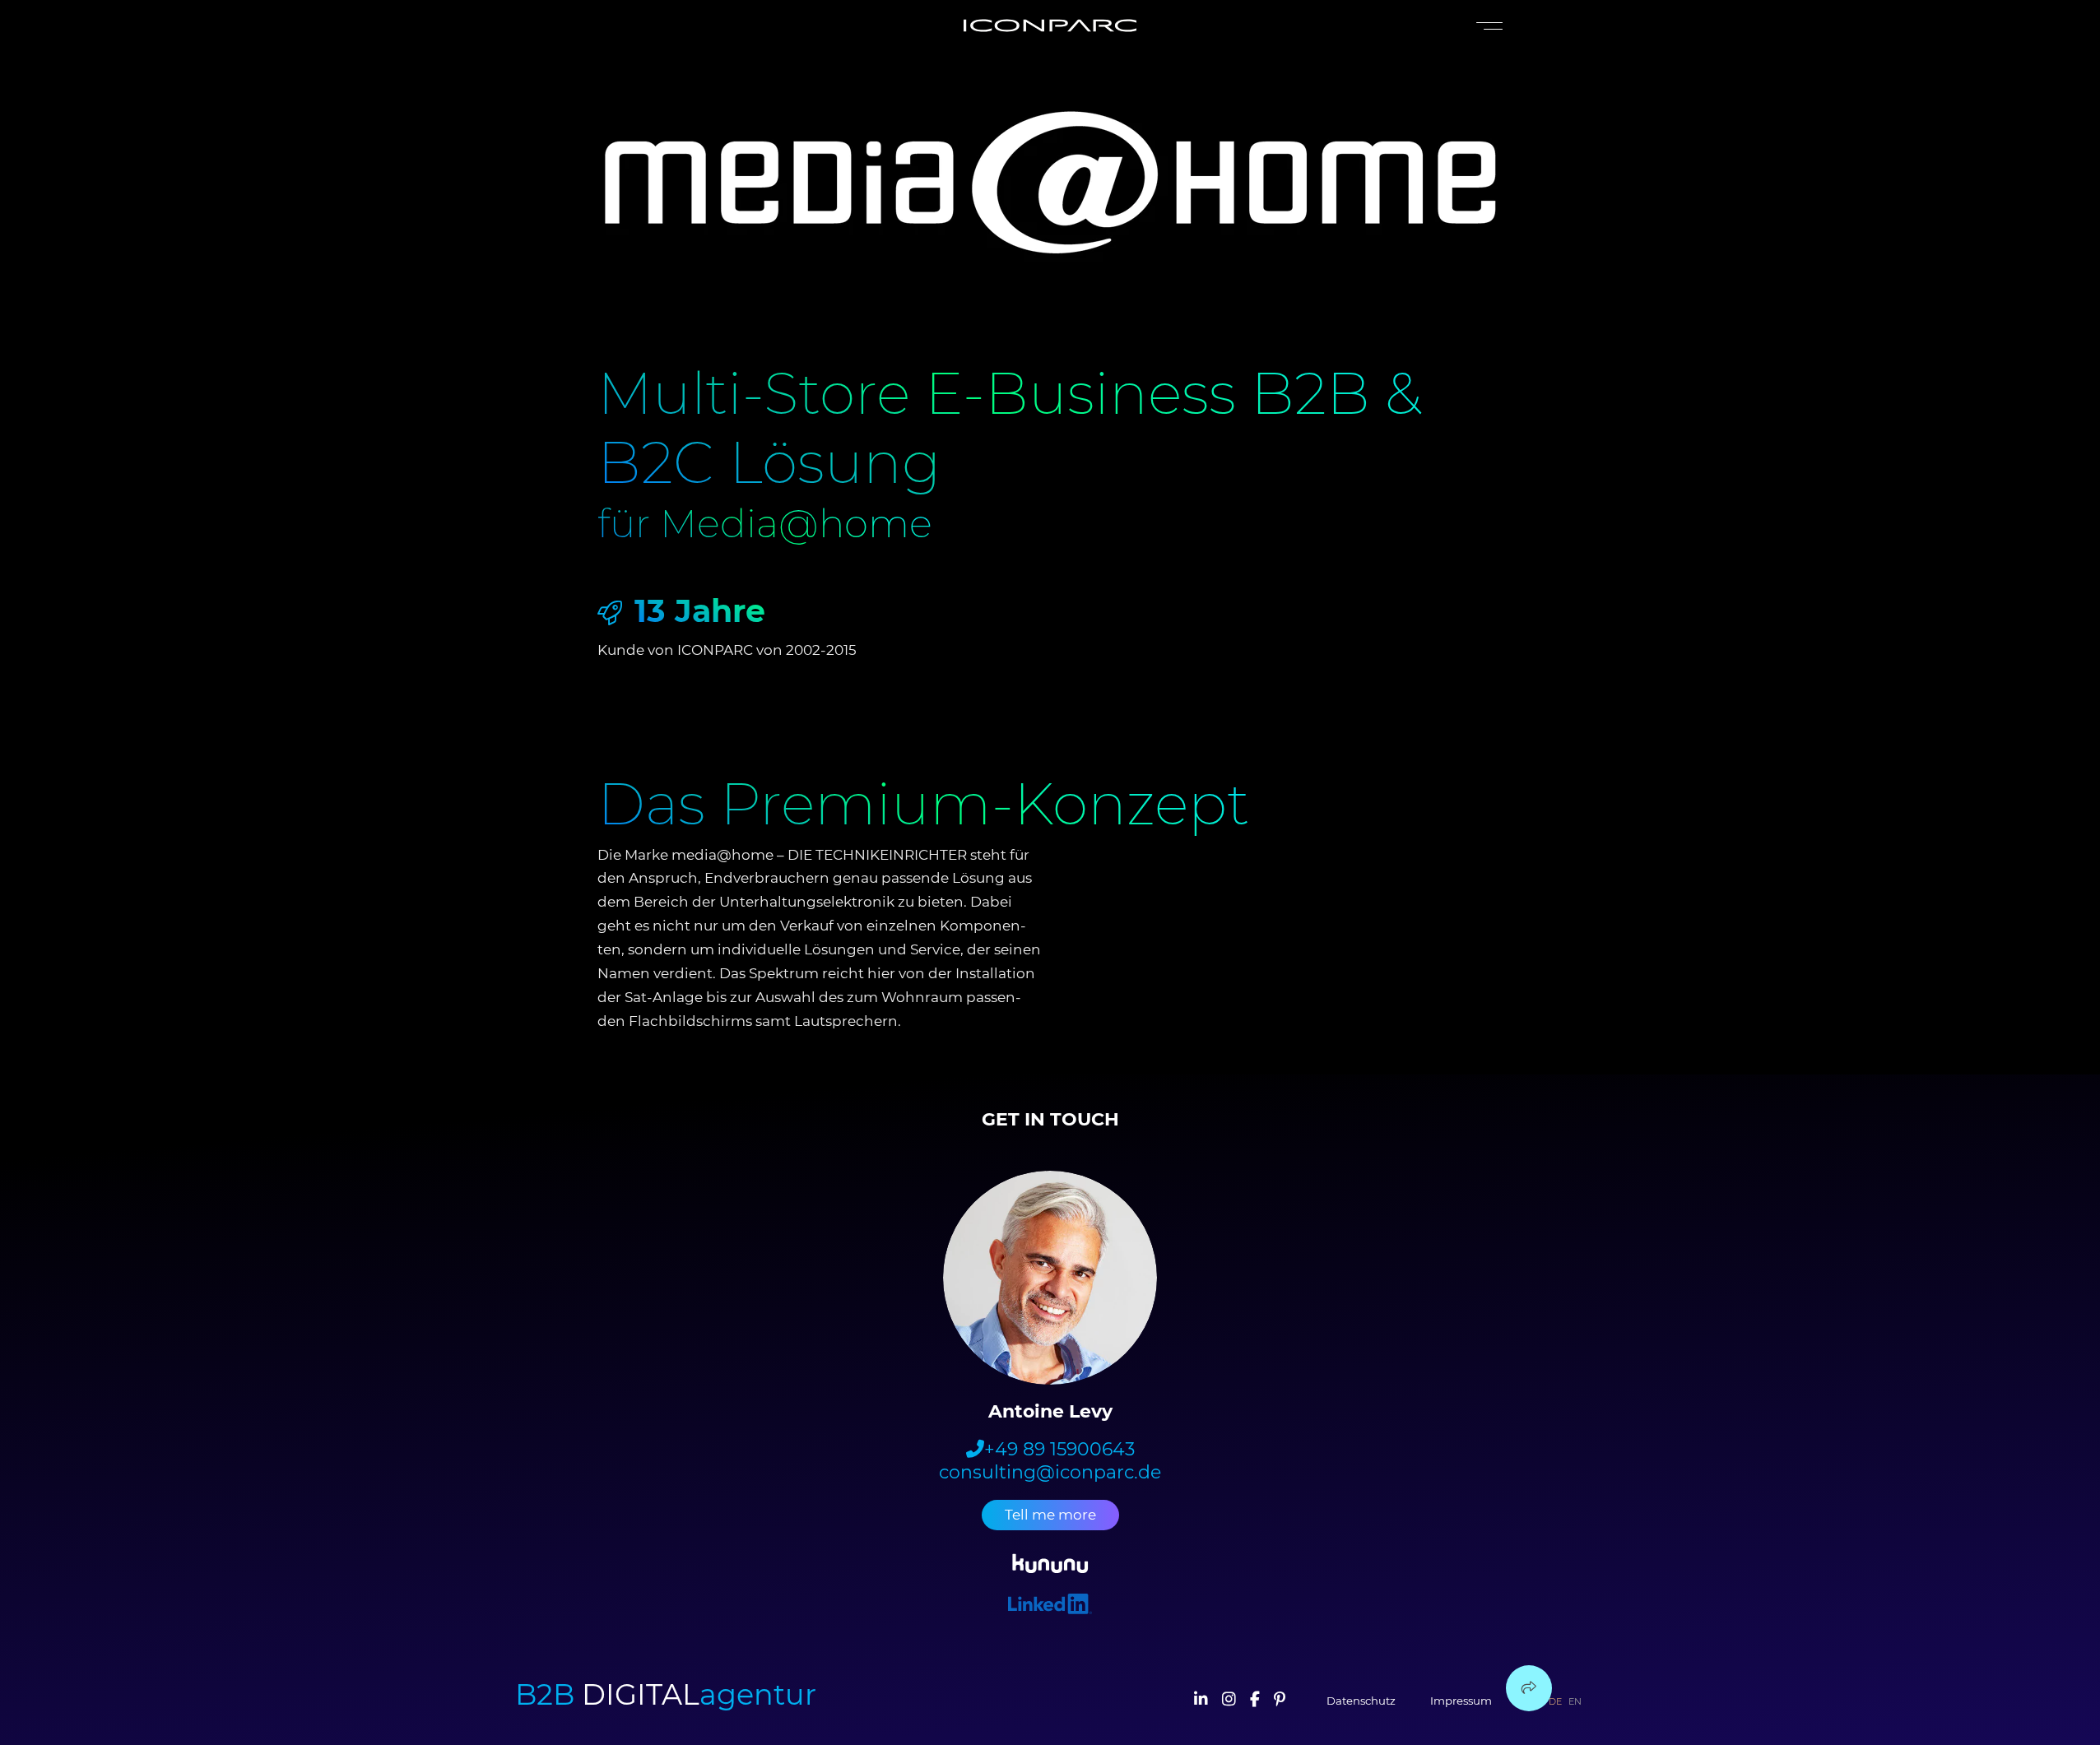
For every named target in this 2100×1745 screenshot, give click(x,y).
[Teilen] (1529, 1688)
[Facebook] (1255, 1701)
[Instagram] (1229, 1701)
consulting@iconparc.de (1050, 1473)
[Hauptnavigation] (1486, 26)
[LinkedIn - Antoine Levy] (1050, 1606)
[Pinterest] (1280, 1701)
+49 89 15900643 (1059, 1450)
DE (1555, 1701)
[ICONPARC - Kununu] (1050, 1566)
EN (1575, 1701)
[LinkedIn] (1201, 1701)
